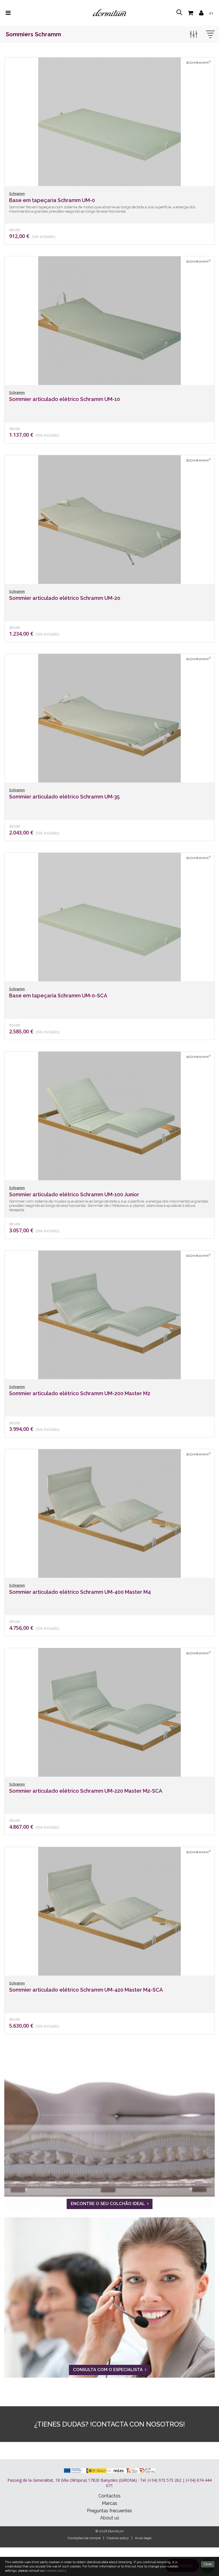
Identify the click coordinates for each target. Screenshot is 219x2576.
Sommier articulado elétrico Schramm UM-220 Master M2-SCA (86, 1791)
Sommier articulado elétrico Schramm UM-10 (65, 399)
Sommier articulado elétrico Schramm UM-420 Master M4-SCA (86, 1990)
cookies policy (56, 2571)
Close (208, 2564)
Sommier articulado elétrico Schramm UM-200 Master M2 (80, 1393)
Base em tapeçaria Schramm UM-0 (52, 200)
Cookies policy (118, 2538)
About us (110, 2518)
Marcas (109, 2503)
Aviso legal (143, 2538)
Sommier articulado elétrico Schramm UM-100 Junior (74, 1194)
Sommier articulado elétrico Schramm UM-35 (64, 797)
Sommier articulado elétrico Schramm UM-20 (65, 598)
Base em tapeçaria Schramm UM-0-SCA (58, 996)
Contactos (109, 2496)
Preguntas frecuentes (109, 2511)
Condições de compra (84, 2538)
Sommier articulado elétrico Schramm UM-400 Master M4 (80, 1592)
